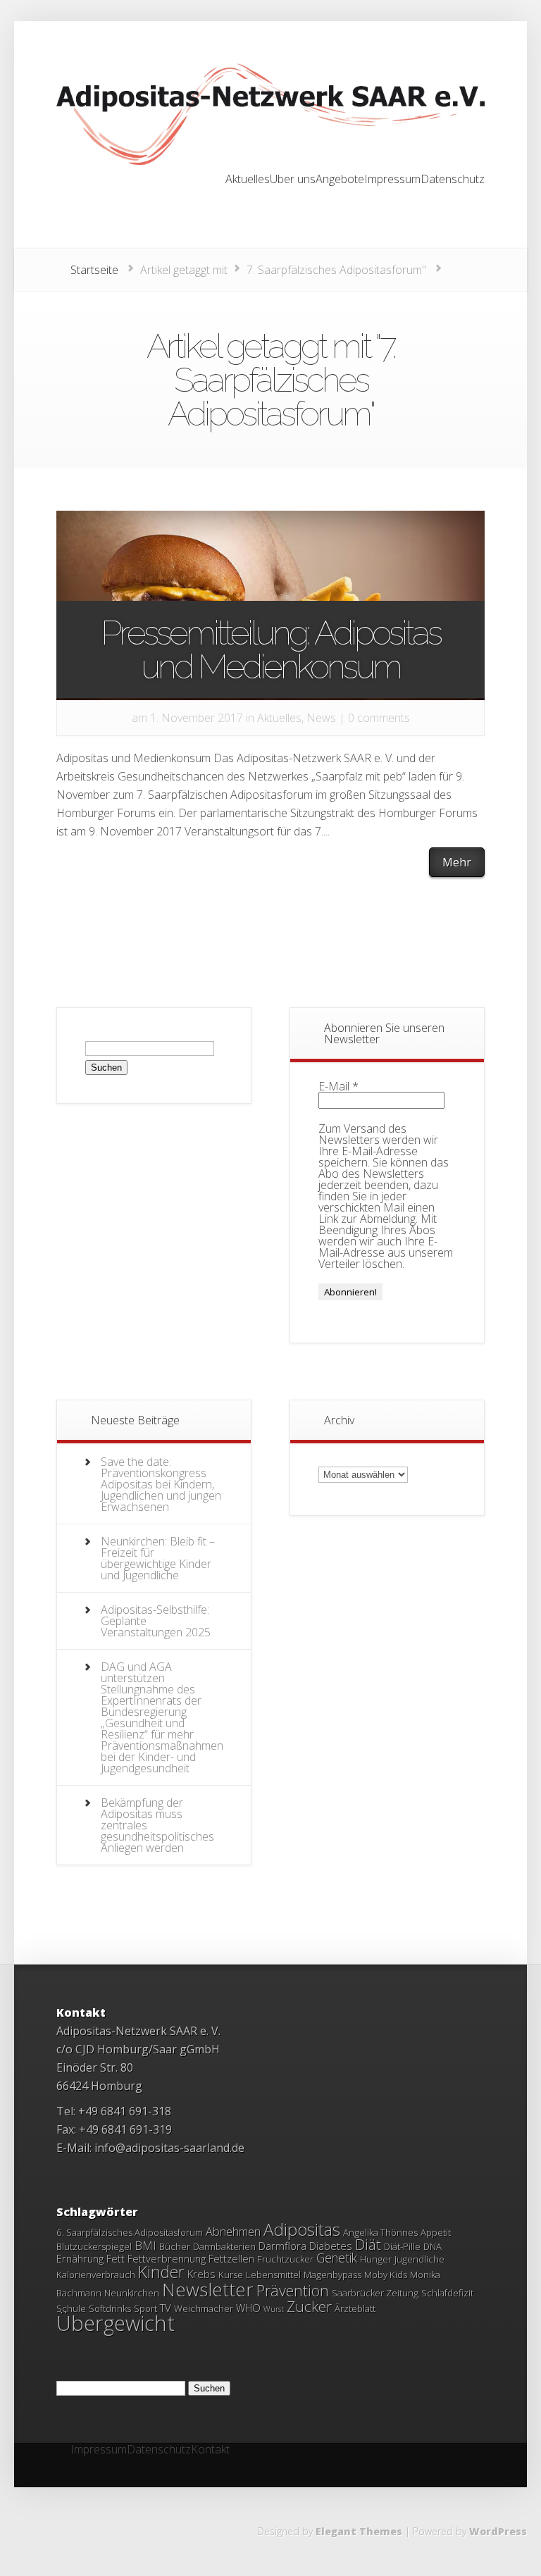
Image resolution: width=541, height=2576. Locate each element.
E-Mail (338, 1086)
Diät (368, 2245)
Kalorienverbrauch (96, 2275)
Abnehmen (233, 2232)
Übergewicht (116, 2323)
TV (166, 2308)
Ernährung (80, 2258)
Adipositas (302, 2229)
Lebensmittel (273, 2275)
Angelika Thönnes (380, 2232)
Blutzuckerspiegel (94, 2246)
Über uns (293, 180)
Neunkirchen (132, 2293)
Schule (71, 2308)
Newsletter (208, 2289)
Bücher (175, 2246)
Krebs (201, 2274)
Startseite (94, 270)
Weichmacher (204, 2308)
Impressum (392, 180)
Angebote (340, 180)
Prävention (293, 2290)
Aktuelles (248, 180)
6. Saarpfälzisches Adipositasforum (130, 2232)
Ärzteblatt (355, 2308)
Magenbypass (332, 2275)
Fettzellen (231, 2258)
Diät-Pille (402, 2246)
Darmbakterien (224, 2246)
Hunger (376, 2259)
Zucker (309, 2306)
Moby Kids (386, 2275)
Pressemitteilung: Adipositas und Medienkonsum (270, 649)
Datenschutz (453, 180)
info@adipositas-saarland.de (169, 2148)
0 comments (379, 718)
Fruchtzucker (285, 2259)
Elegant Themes (359, 2531)
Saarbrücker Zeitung (375, 2293)
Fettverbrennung (167, 2258)
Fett (116, 2258)
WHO (248, 2308)
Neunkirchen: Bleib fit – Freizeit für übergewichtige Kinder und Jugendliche (158, 1558)
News (321, 718)
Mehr (457, 862)
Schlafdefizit (447, 2293)
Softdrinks (110, 2308)
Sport (145, 2308)
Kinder (161, 2272)
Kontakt (210, 2450)
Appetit (436, 2232)
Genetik (337, 2258)
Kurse (231, 2275)
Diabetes (331, 2246)
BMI (145, 2246)
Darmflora (282, 2246)
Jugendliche (419, 2259)
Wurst (274, 2309)
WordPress (498, 2531)
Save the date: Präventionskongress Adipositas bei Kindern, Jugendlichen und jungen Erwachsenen (161, 1484)
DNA (433, 2246)
